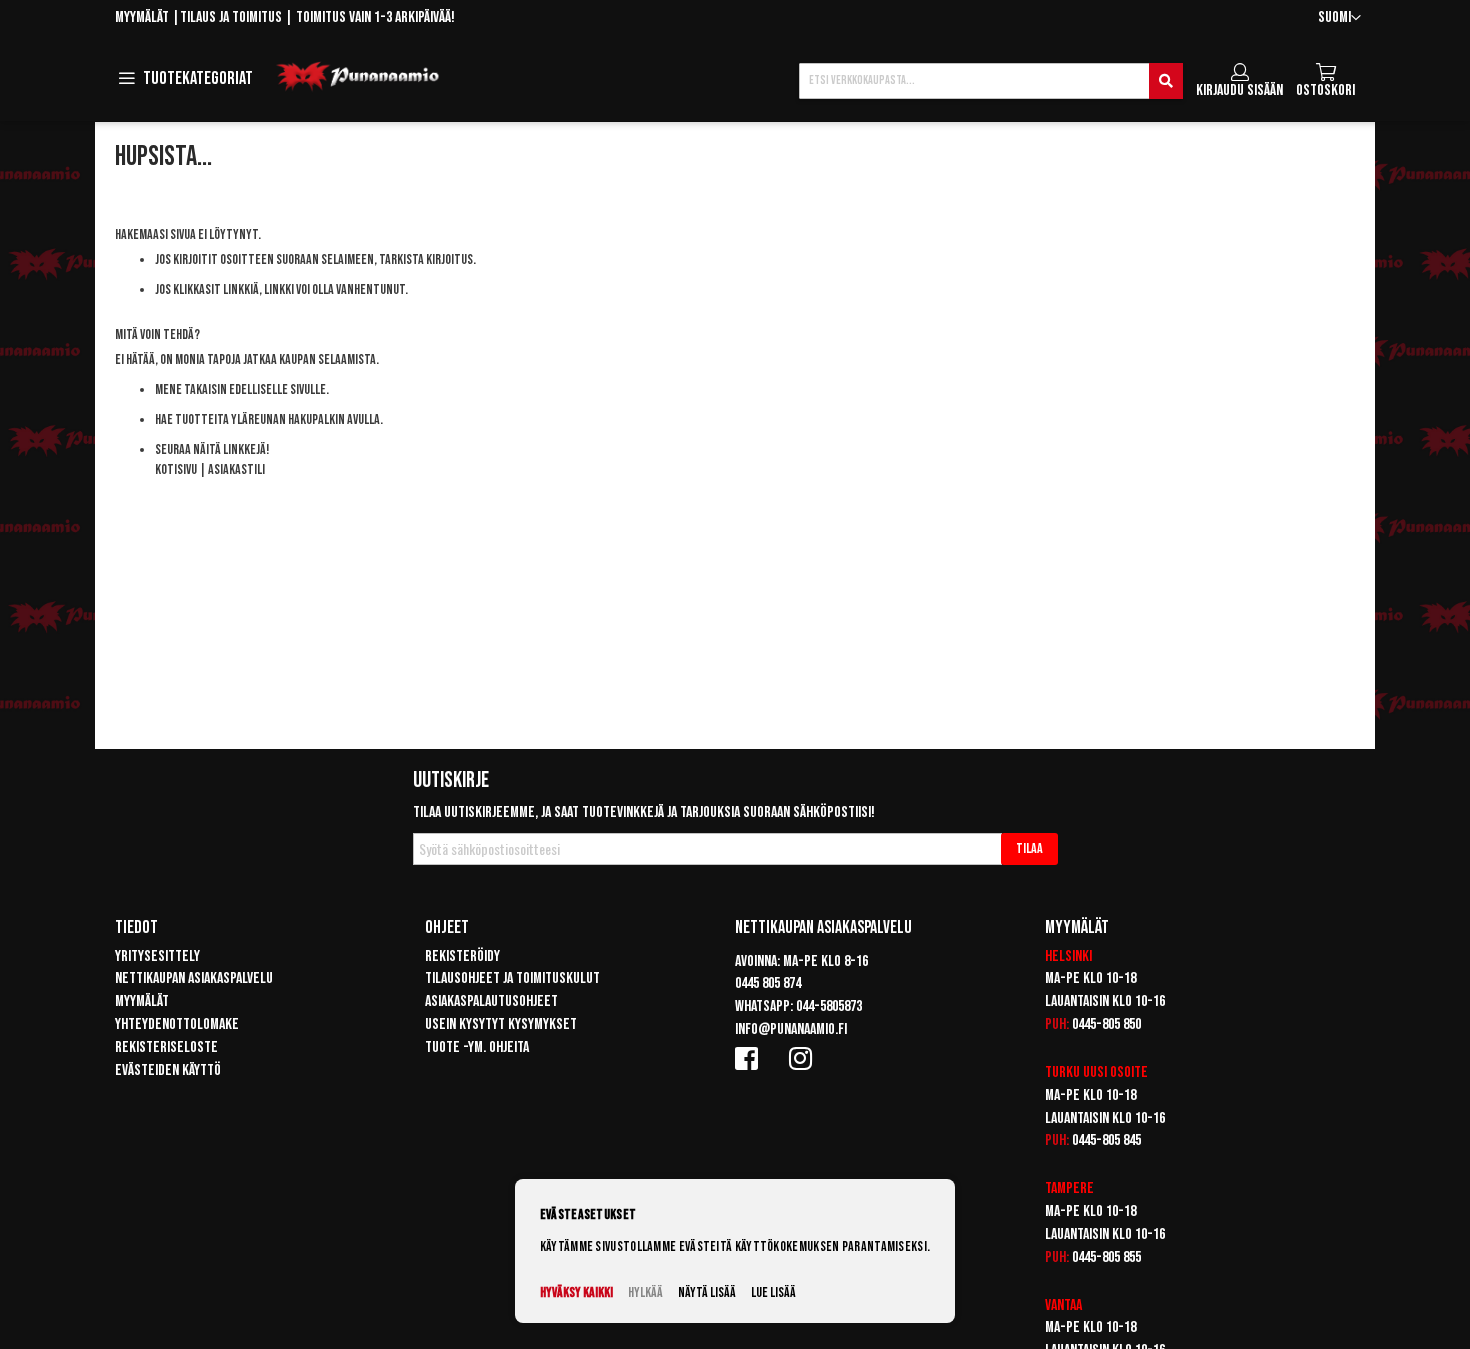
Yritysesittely (157, 956)
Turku (1062, 1072)
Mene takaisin (191, 389)
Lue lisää (773, 1292)
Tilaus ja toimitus (231, 17)
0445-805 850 (1106, 1024)
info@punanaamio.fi (791, 1029)
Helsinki (1068, 956)
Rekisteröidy (462, 956)
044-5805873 (829, 1006)
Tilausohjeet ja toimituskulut (512, 978)
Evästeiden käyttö (168, 1070)
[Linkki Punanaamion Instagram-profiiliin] (804, 1058)
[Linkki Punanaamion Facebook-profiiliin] (750, 1058)
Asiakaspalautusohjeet (491, 1001)
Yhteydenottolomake (177, 1024)
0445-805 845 (1106, 1140)
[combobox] (991, 81)
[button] (1339, 18)
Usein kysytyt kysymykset (501, 1024)
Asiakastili (236, 469)
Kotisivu (176, 469)
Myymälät (142, 17)
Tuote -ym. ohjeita (477, 1047)
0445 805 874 (768, 983)
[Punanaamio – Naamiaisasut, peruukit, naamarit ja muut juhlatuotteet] (358, 77)
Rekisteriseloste (166, 1047)
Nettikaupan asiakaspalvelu (194, 978)
